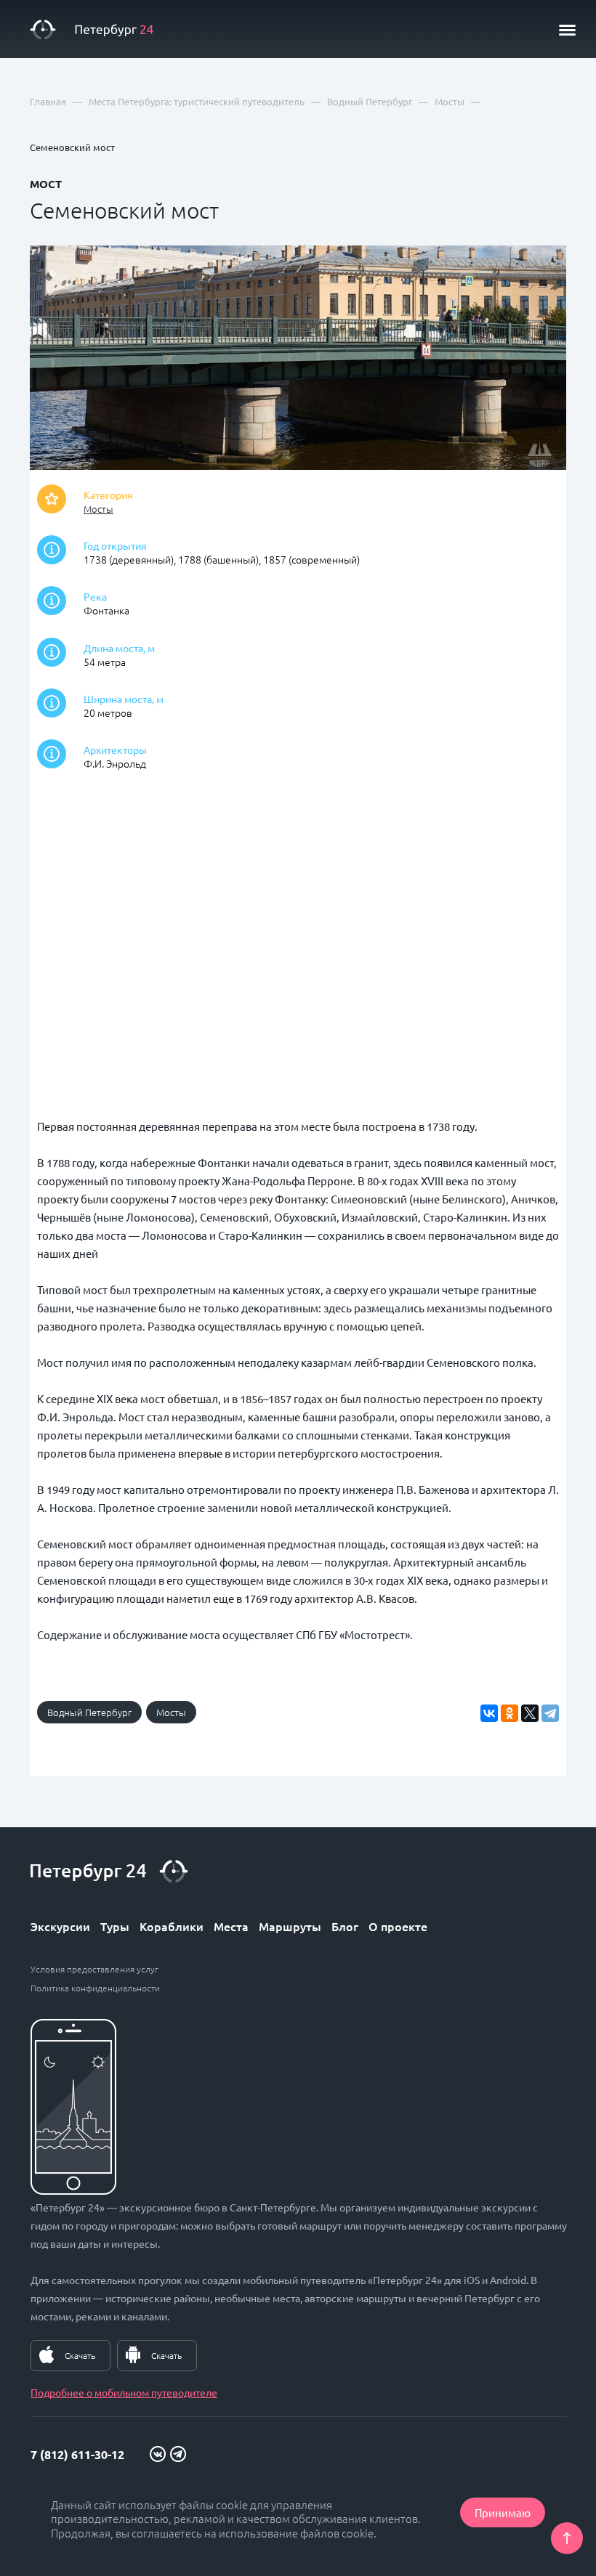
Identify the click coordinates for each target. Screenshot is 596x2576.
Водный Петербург (89, 1712)
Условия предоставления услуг (94, 1969)
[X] (530, 1713)
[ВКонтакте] (489, 1713)
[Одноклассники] (510, 1713)
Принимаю (503, 2512)
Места (231, 1926)
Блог (345, 1926)
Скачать (80, 2355)
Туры (115, 1926)
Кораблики (172, 1926)
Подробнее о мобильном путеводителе (124, 2392)
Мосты (98, 509)
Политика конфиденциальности (95, 1988)
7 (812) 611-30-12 (77, 2454)
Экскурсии (60, 1926)
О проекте (398, 1926)
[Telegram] (550, 1713)
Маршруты (290, 1926)
